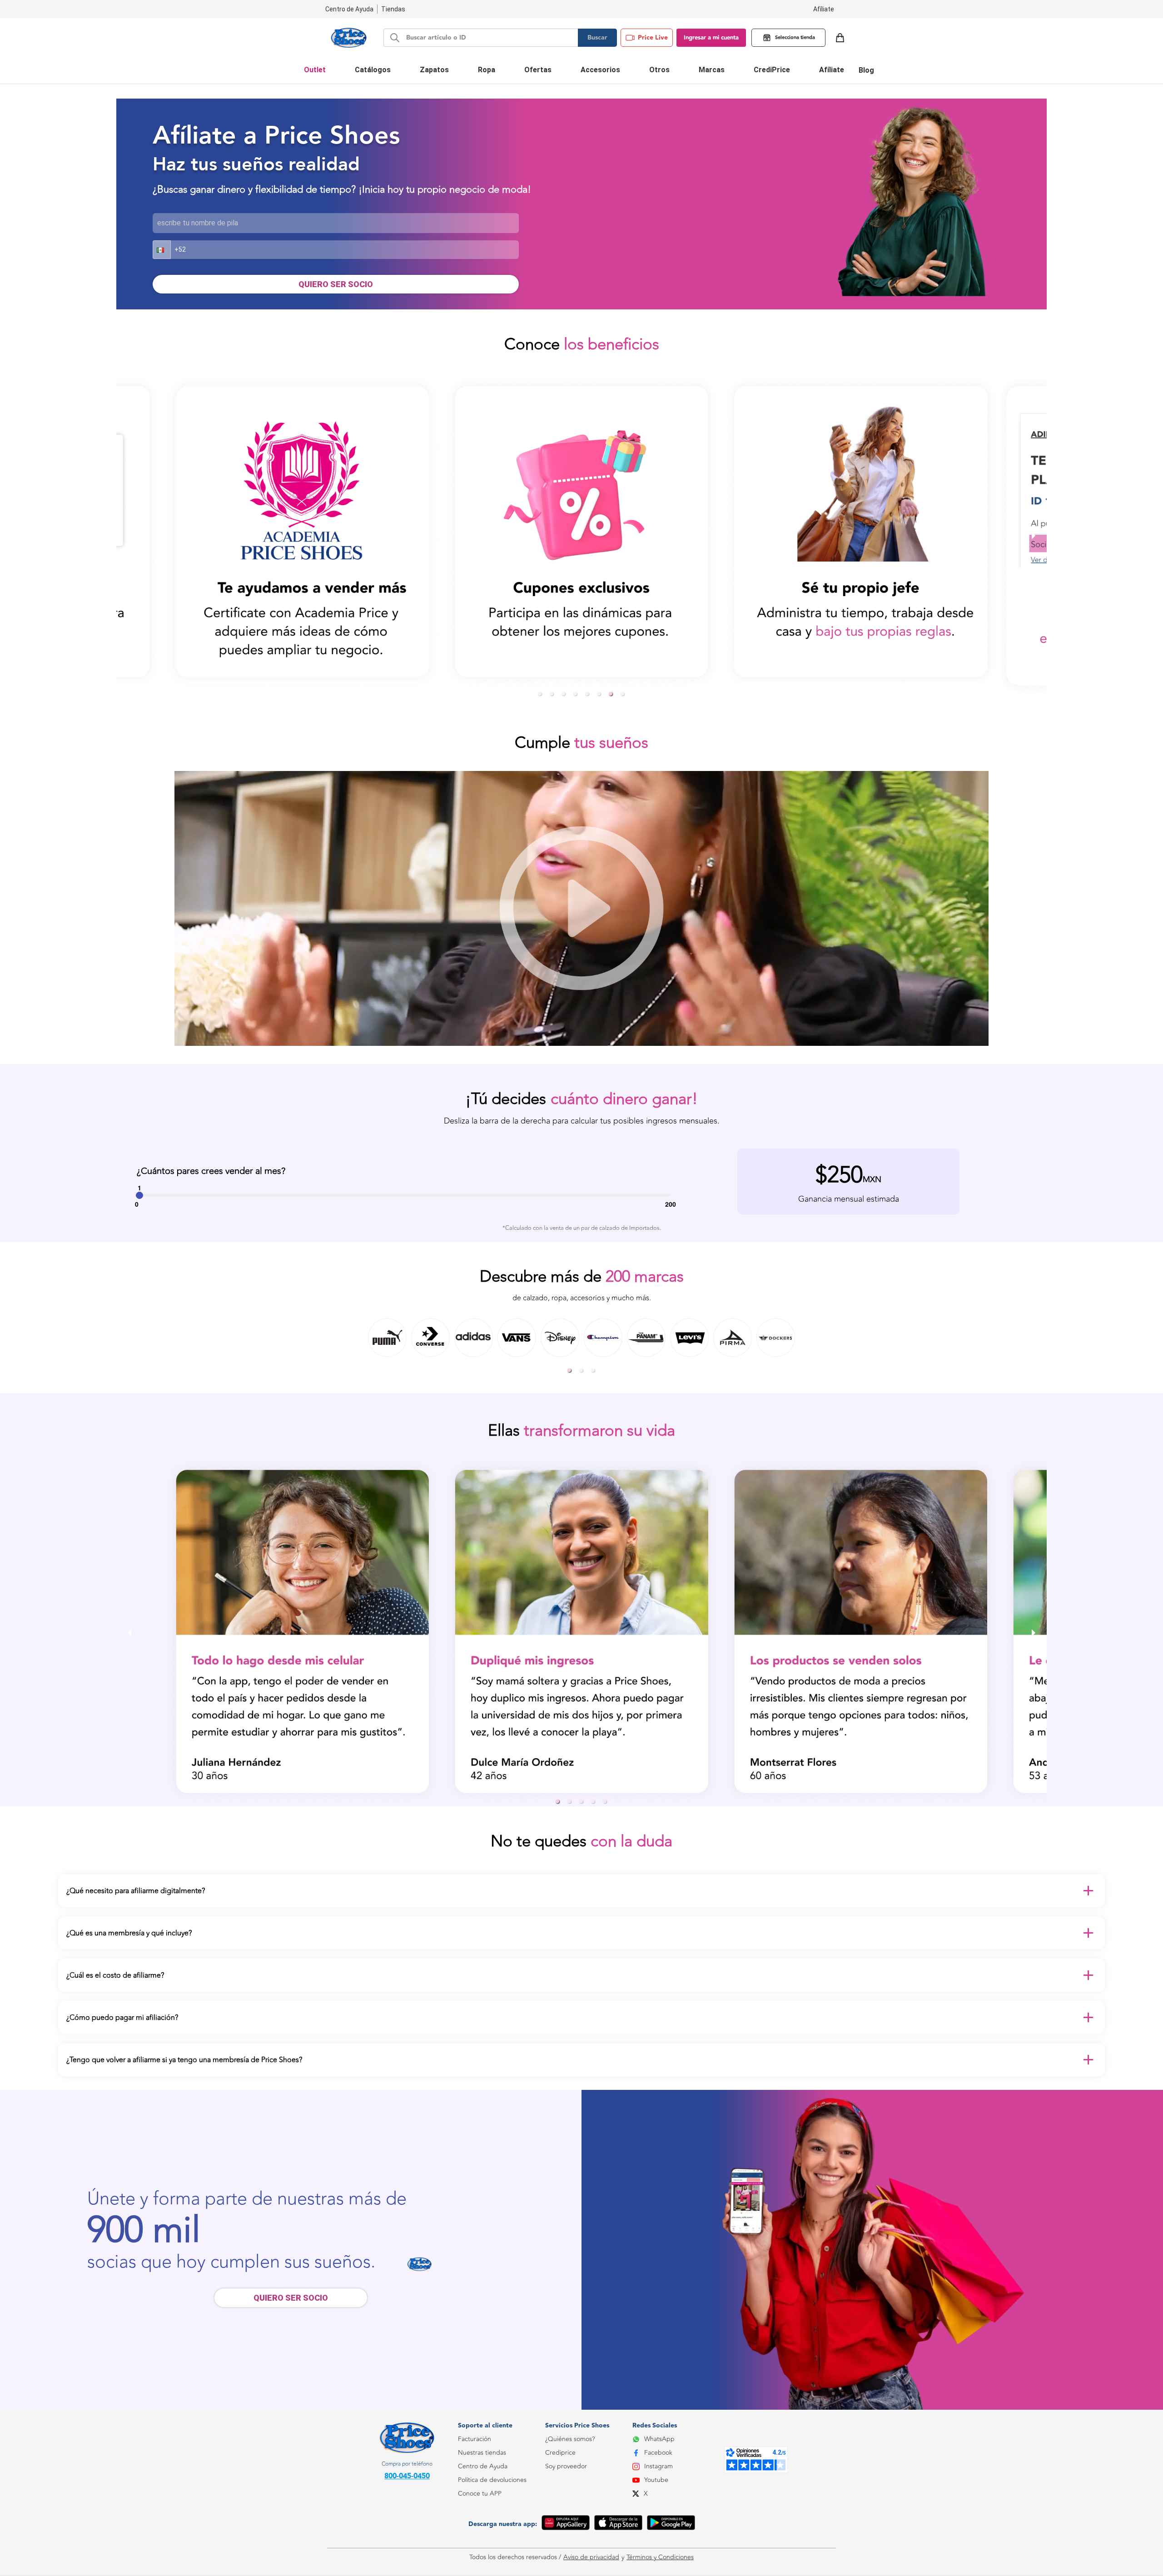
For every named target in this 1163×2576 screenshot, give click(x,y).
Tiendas (393, 9)
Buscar (597, 38)
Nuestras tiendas (482, 2453)
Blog (866, 70)
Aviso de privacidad (591, 2557)
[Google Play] (671, 2524)
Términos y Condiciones (660, 2557)
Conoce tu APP (480, 2494)
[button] (162, 250)
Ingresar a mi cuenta (711, 38)
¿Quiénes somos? (570, 2439)
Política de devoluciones (492, 2480)
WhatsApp (659, 2439)
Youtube (656, 2480)
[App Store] (618, 2524)
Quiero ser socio (291, 2298)
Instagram (659, 2466)
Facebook (658, 2453)
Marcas (712, 70)
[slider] (139, 1195)
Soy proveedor (566, 2466)
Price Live (653, 38)
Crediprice (560, 2453)
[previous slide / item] (129, 535)
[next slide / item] (1034, 535)
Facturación (475, 2439)
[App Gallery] (566, 2524)
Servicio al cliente (482, 2534)
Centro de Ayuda (483, 2466)
